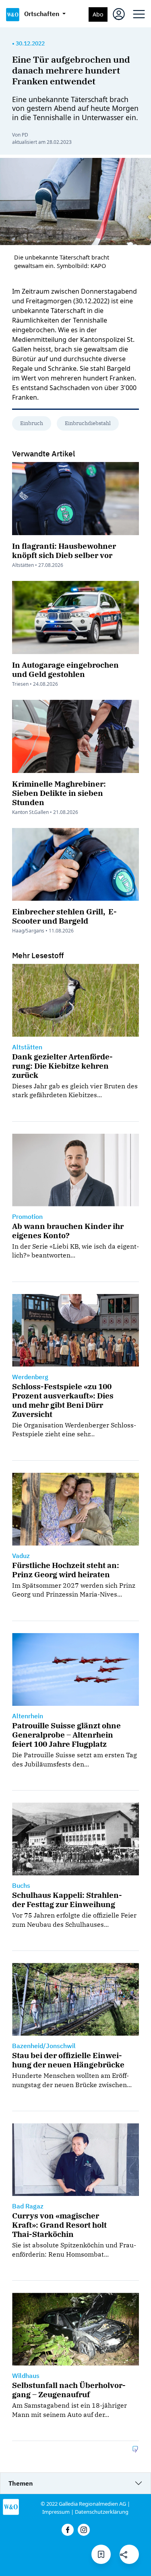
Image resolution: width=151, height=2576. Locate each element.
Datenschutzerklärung (102, 2512)
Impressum (56, 2512)
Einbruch (32, 423)
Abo (98, 14)
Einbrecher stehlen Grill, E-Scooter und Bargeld (64, 916)
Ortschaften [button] (42, 14)
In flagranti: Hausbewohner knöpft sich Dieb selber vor (64, 550)
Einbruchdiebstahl (88, 423)
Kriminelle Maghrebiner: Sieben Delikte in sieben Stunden (59, 793)
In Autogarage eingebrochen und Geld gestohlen (65, 669)
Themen (21, 2483)
